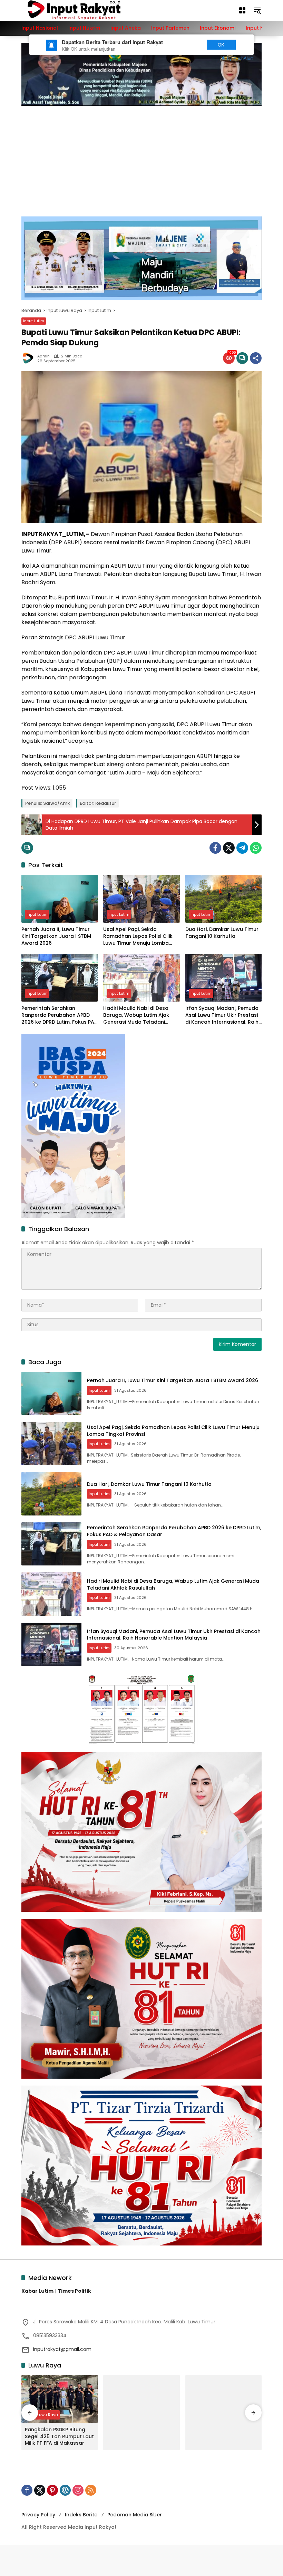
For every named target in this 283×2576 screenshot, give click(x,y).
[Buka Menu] (242, 10)
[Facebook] (215, 848)
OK (221, 45)
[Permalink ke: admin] (29, 358)
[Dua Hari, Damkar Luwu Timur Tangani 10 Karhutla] (223, 899)
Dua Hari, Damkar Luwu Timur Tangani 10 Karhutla (222, 933)
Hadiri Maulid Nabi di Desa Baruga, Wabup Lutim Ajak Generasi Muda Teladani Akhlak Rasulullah (136, 1015)
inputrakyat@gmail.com (62, 2349)
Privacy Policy (38, 2515)
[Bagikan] (256, 358)
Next (187, 45)
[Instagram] (78, 2490)
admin (43, 356)
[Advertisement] (141, 158)
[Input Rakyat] (86, 10)
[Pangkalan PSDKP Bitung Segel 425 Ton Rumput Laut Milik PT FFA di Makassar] (60, 2399)
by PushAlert (240, 58)
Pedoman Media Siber (135, 2515)
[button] (257, 10)
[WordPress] (65, 2490)
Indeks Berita (81, 2515)
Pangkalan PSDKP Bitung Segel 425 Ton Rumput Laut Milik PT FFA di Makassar (59, 2436)
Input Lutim (34, 321)
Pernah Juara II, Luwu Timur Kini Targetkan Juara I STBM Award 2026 (56, 936)
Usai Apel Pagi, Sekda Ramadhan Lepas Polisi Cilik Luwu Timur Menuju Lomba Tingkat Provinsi (138, 936)
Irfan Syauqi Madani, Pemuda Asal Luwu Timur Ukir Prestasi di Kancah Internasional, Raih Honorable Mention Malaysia (222, 1015)
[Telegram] (242, 848)
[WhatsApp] (256, 848)
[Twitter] (229, 848)
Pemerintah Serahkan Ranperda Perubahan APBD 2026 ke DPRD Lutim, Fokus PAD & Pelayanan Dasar (60, 1015)
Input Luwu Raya (42, 2415)
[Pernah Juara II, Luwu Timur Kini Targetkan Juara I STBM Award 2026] (60, 899)
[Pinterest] (52, 2490)
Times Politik (74, 2291)
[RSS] (91, 2490)
